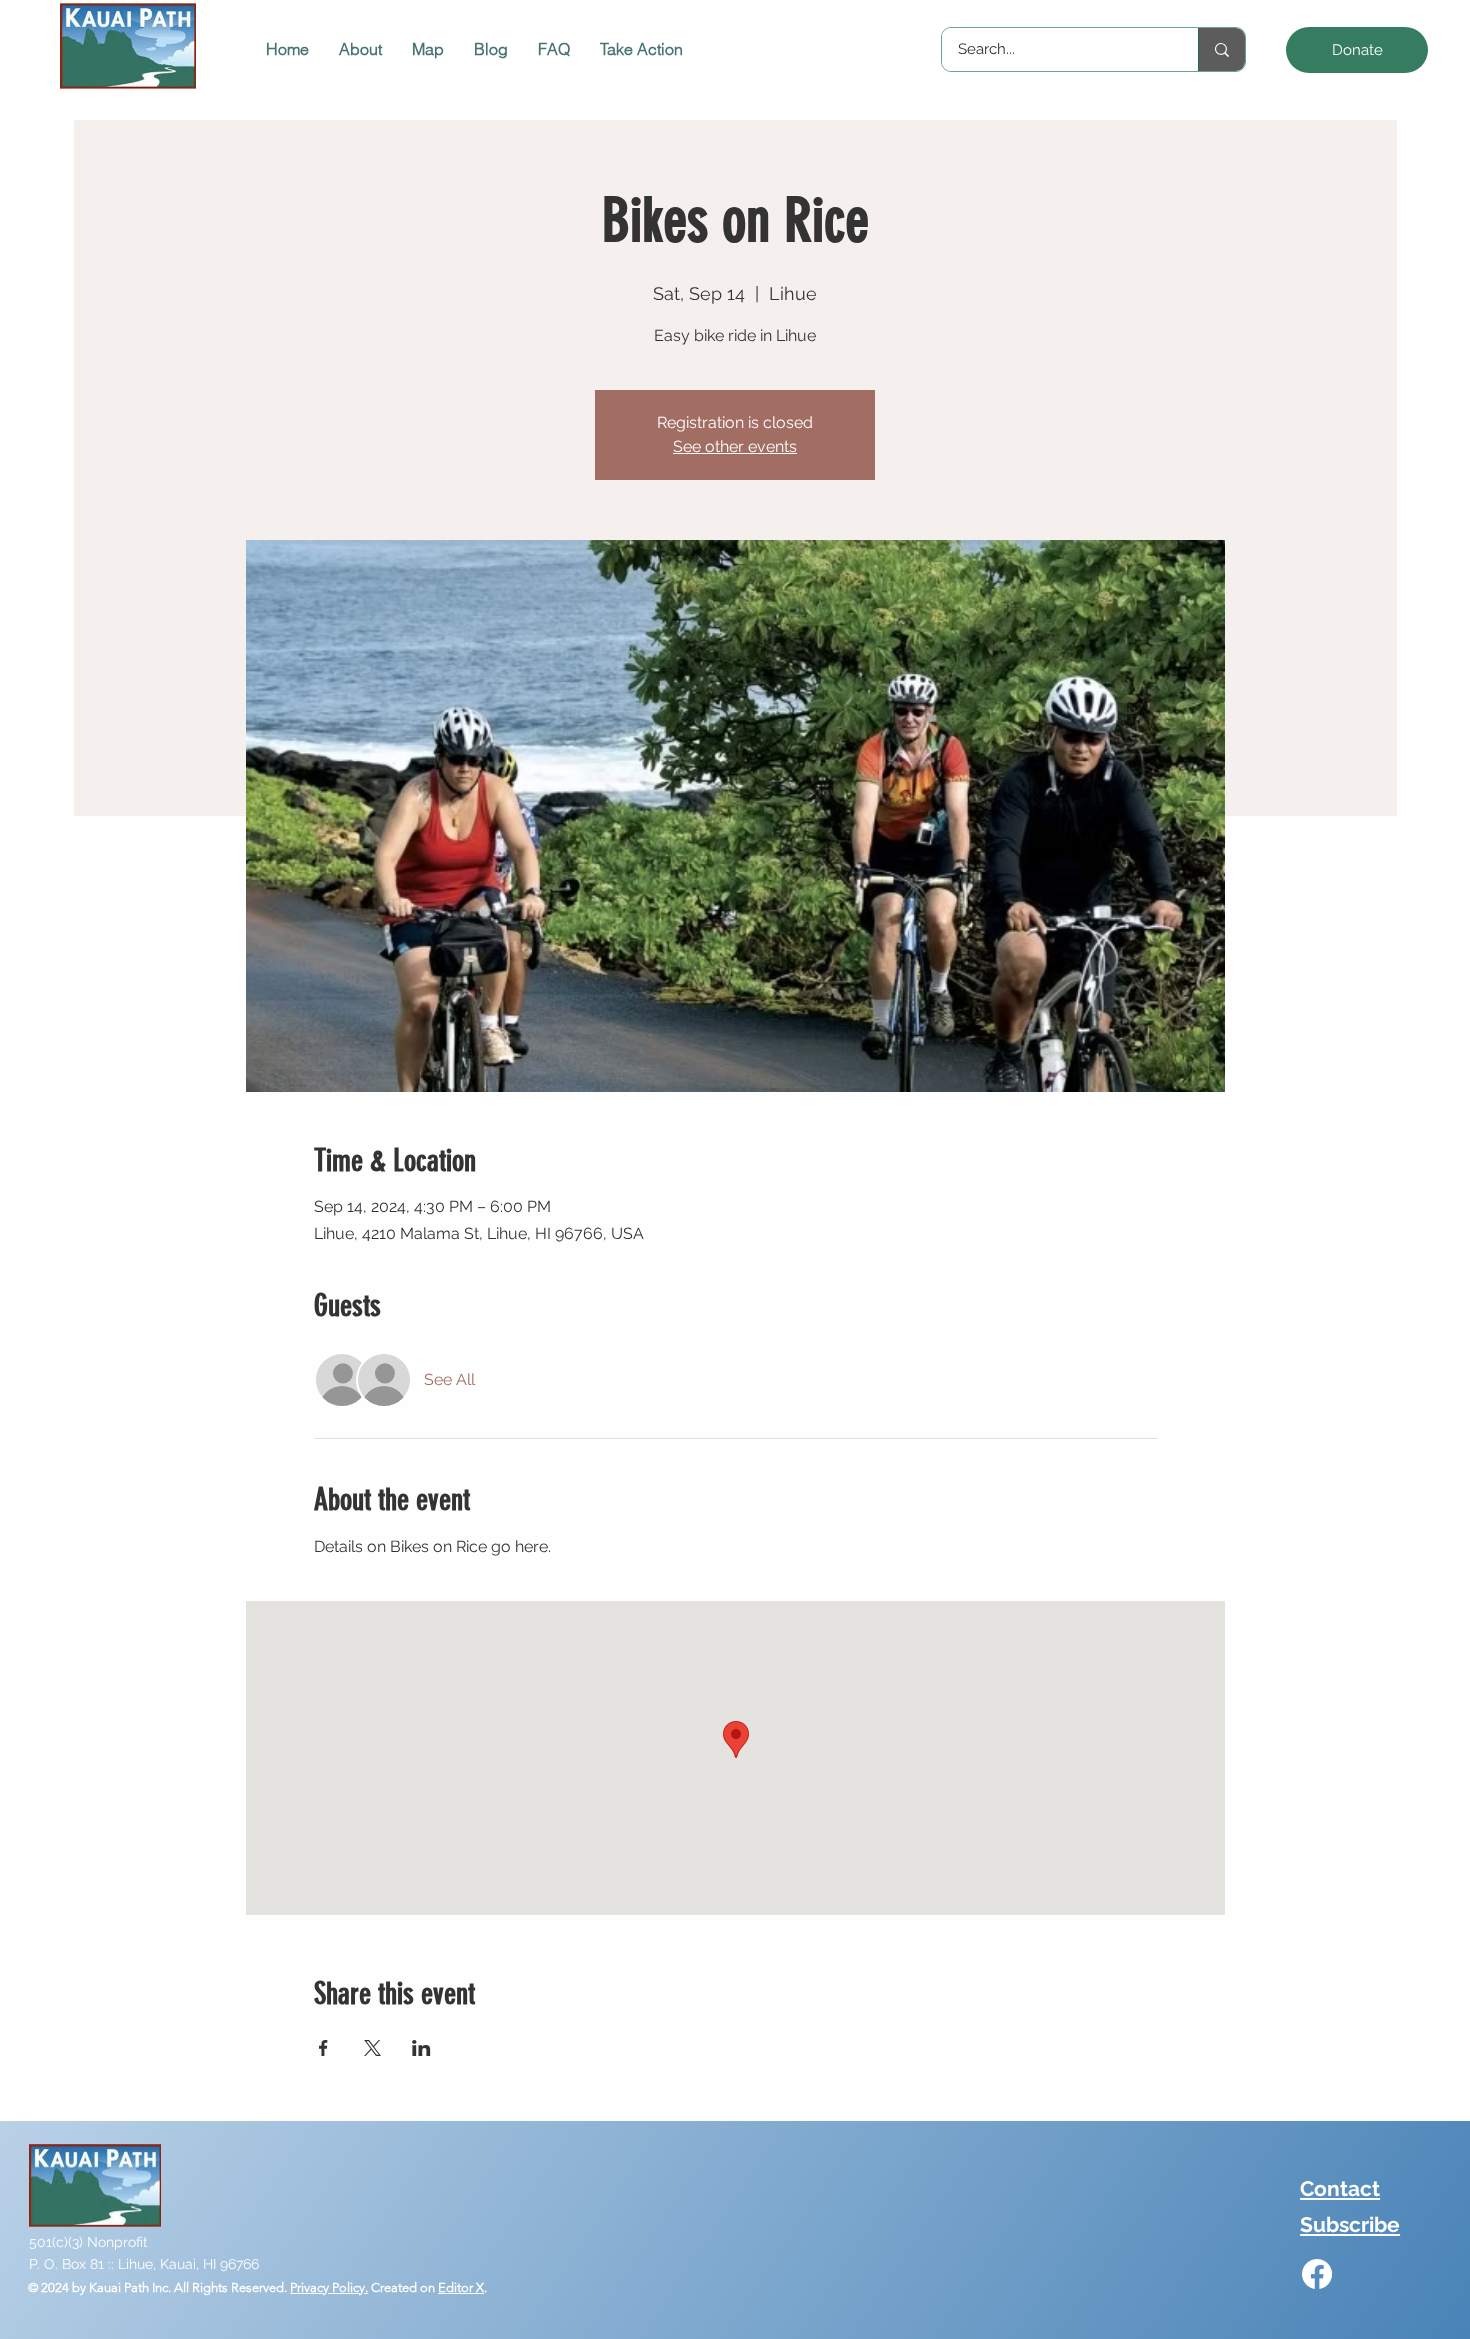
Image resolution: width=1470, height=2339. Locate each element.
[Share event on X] (372, 2048)
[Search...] (1221, 49)
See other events (735, 446)
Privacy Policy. (329, 2287)
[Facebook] (1317, 2274)
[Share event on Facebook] (323, 2048)
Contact (1340, 2188)
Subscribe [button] (1350, 2224)
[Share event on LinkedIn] (421, 2048)
